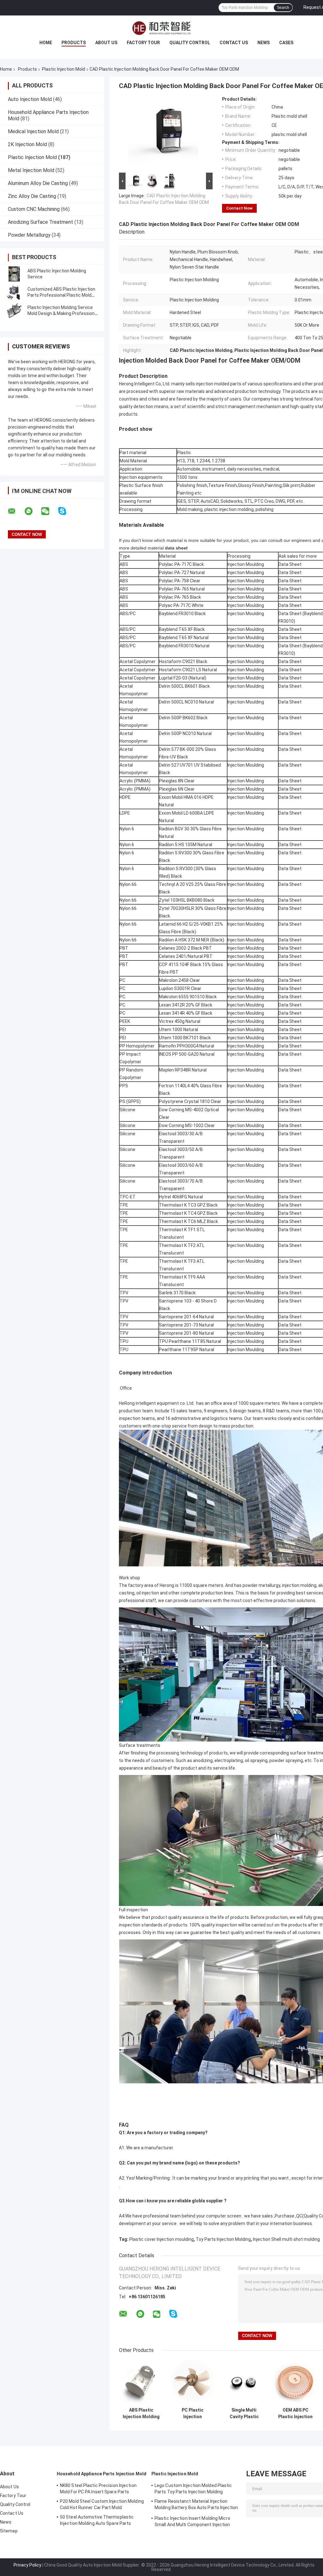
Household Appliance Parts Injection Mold (102, 2474)
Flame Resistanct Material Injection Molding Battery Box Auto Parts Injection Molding (196, 2505)
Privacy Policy (27, 2565)
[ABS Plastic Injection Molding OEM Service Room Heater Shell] (141, 2382)
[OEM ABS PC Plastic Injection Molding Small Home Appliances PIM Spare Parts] (295, 2382)
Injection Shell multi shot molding (286, 2239)
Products (74, 43)
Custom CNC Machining (34, 209)
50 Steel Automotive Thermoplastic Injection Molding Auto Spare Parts (97, 2520)
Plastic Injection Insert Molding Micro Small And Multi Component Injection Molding (192, 2522)
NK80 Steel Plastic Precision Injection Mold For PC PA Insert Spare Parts (98, 2489)
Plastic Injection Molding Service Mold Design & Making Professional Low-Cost (63, 313)
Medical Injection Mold (33, 131)
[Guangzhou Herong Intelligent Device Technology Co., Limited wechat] (49, 511)
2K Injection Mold (27, 144)
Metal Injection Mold (31, 170)
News (264, 43)
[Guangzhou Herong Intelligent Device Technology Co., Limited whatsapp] (32, 511)
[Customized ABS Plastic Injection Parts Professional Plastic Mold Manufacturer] (14, 292)
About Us (106, 43)
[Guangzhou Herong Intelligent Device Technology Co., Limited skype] (66, 511)
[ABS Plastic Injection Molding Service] (14, 274)
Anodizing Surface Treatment (41, 222)
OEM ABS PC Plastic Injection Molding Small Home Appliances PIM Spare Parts (295, 2413)
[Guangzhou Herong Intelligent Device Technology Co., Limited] (161, 28)
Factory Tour (143, 43)
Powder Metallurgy (29, 235)
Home (46, 43)
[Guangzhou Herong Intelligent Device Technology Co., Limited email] (16, 511)
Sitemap (9, 2531)
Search (283, 8)
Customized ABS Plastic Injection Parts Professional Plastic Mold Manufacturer (61, 295)
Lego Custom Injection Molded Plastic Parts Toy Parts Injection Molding (193, 2489)
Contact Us (234, 43)
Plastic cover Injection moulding (161, 2239)
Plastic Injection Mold (64, 69)
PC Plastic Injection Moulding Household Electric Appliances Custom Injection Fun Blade (193, 2413)
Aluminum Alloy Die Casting (38, 183)
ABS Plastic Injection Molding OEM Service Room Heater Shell (141, 2413)
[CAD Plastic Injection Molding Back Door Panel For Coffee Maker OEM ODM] (163, 134)
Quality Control (190, 43)
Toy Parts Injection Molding (223, 2239)
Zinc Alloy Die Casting (32, 196)
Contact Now (239, 208)
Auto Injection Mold (30, 99)
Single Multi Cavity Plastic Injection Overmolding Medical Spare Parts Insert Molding (244, 2413)
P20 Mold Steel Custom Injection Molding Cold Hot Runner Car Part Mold (102, 2504)
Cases (286, 43)
